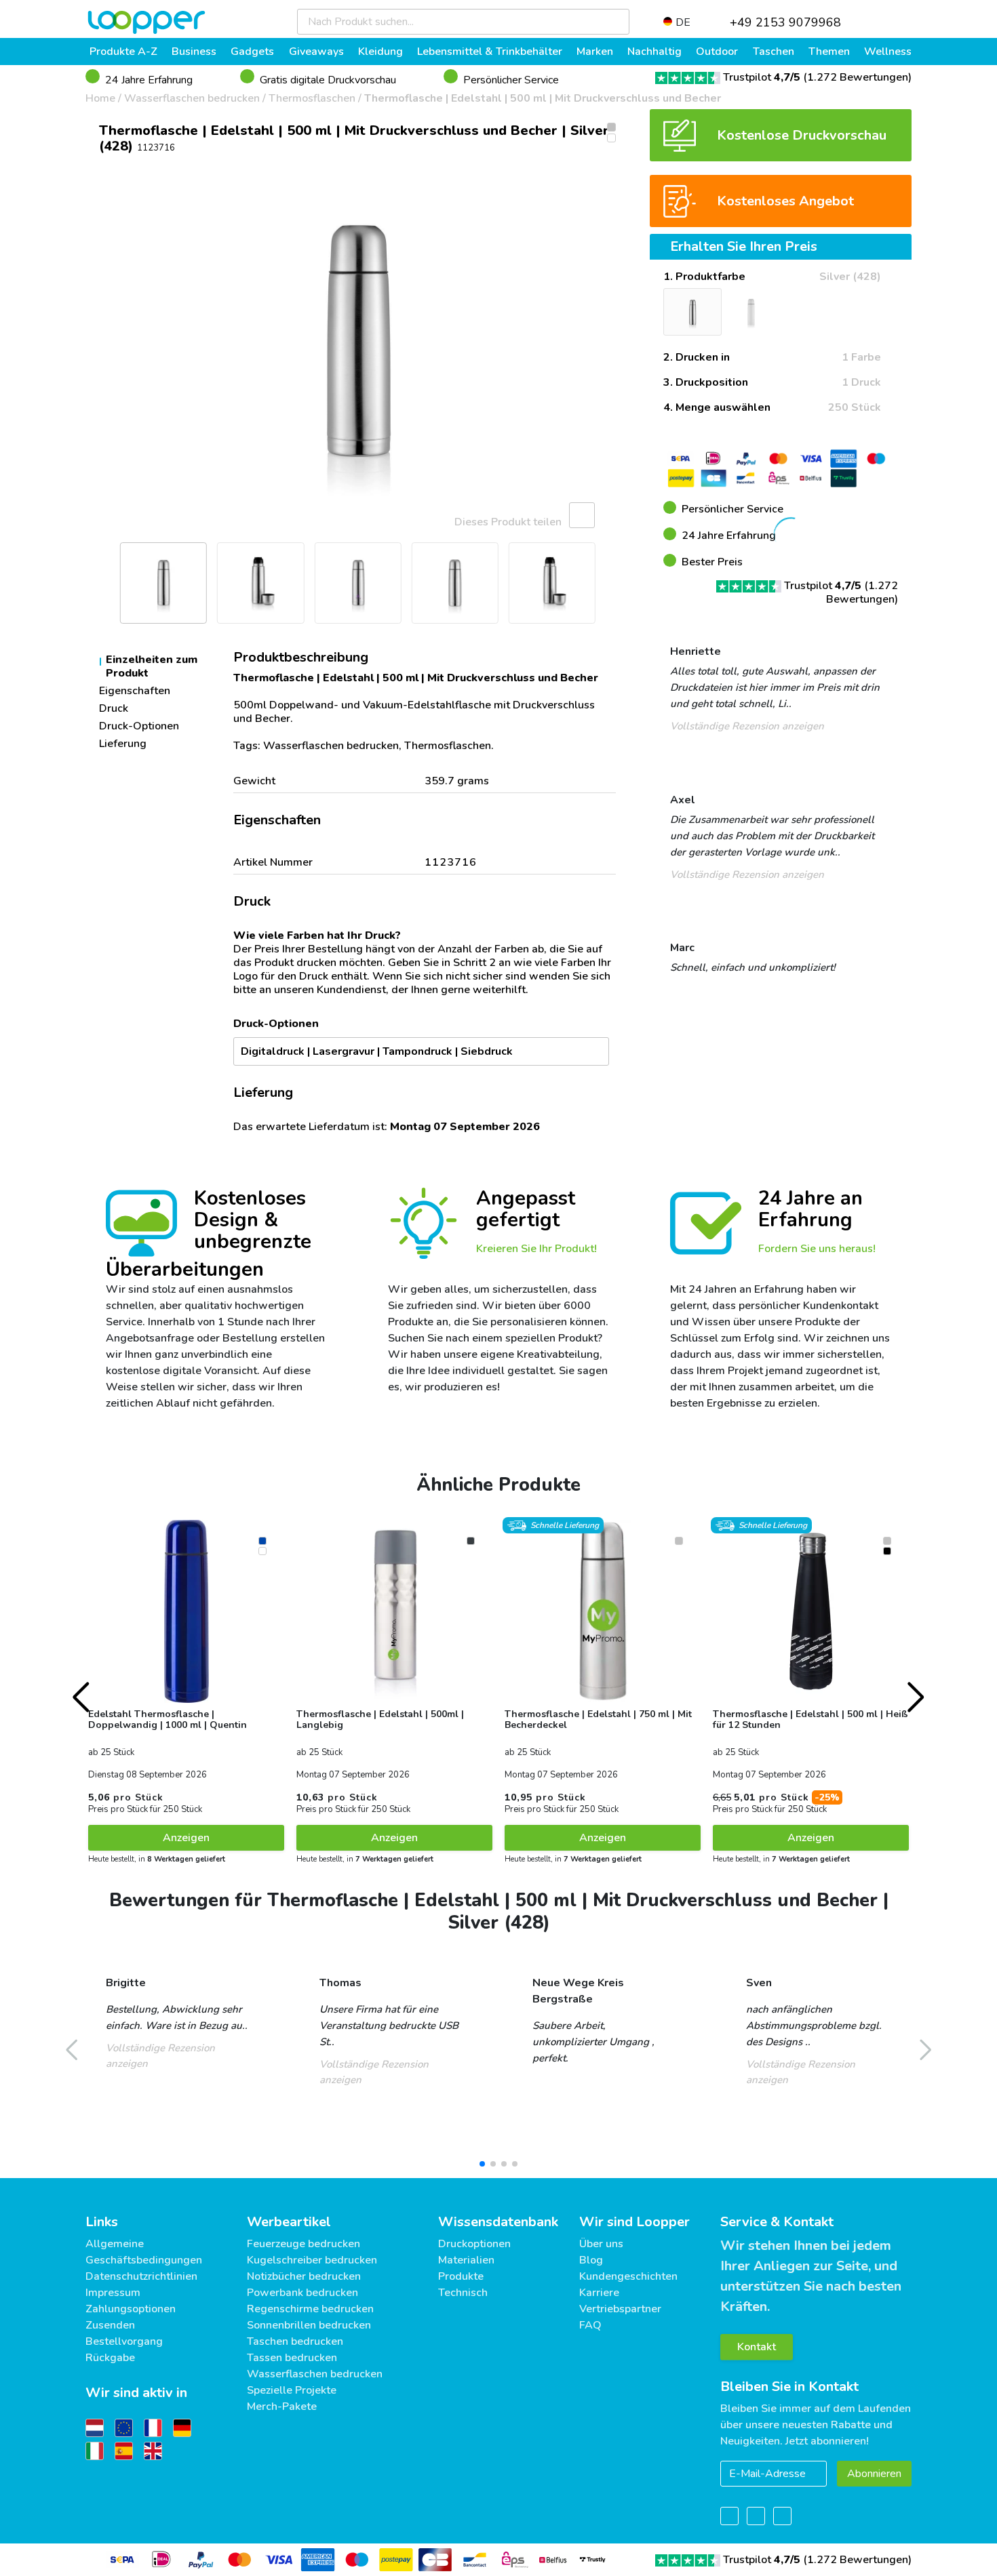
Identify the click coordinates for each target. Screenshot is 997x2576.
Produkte (461, 2276)
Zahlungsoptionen (131, 2309)
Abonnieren (874, 2474)
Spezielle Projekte (292, 2390)
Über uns (601, 2244)
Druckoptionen (474, 2244)
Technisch (463, 2293)
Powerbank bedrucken (302, 2293)
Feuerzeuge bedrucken (304, 2244)
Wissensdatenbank (498, 2222)
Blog (591, 2260)
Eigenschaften (135, 691)
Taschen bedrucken (295, 2341)
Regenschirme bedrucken (310, 2309)
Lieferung (123, 744)
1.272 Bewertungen (858, 77)
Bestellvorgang (124, 2341)
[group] (357, 342)
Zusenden (110, 2325)
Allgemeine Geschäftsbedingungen (144, 2252)
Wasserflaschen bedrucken (192, 98)
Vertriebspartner (620, 2309)
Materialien (466, 2260)
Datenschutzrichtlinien (141, 2276)
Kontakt (757, 2347)
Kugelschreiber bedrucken (312, 2260)
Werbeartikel (289, 2222)
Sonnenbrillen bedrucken (309, 2325)
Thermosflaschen (312, 98)
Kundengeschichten (628, 2276)
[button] (102, 342)
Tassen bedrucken (292, 2358)
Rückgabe (110, 2358)
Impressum (113, 2293)
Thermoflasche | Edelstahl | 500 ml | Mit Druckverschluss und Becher (543, 98)
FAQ (590, 2325)
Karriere (599, 2293)
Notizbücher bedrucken (304, 2276)
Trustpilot (762, 77)
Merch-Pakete (282, 2407)
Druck (114, 708)
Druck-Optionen (139, 726)
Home (100, 98)
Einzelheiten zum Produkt (152, 666)
